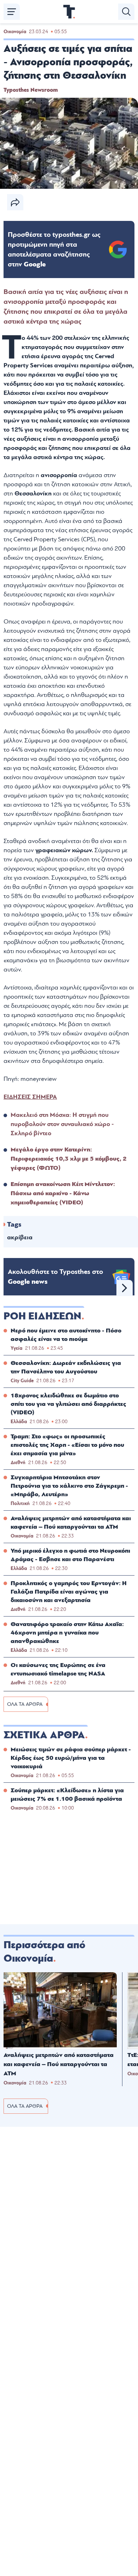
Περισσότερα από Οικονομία (44, 1952)
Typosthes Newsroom (31, 90)
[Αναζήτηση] (126, 12)
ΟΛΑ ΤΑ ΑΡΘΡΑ (25, 1704)
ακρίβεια (20, 1237)
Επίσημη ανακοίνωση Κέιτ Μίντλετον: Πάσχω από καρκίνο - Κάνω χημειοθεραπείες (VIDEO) (63, 1193)
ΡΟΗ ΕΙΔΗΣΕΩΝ (42, 1316)
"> (54, 249)
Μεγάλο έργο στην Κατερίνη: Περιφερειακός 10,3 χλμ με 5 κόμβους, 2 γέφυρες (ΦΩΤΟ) (69, 1159)
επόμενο (125, 1288)
